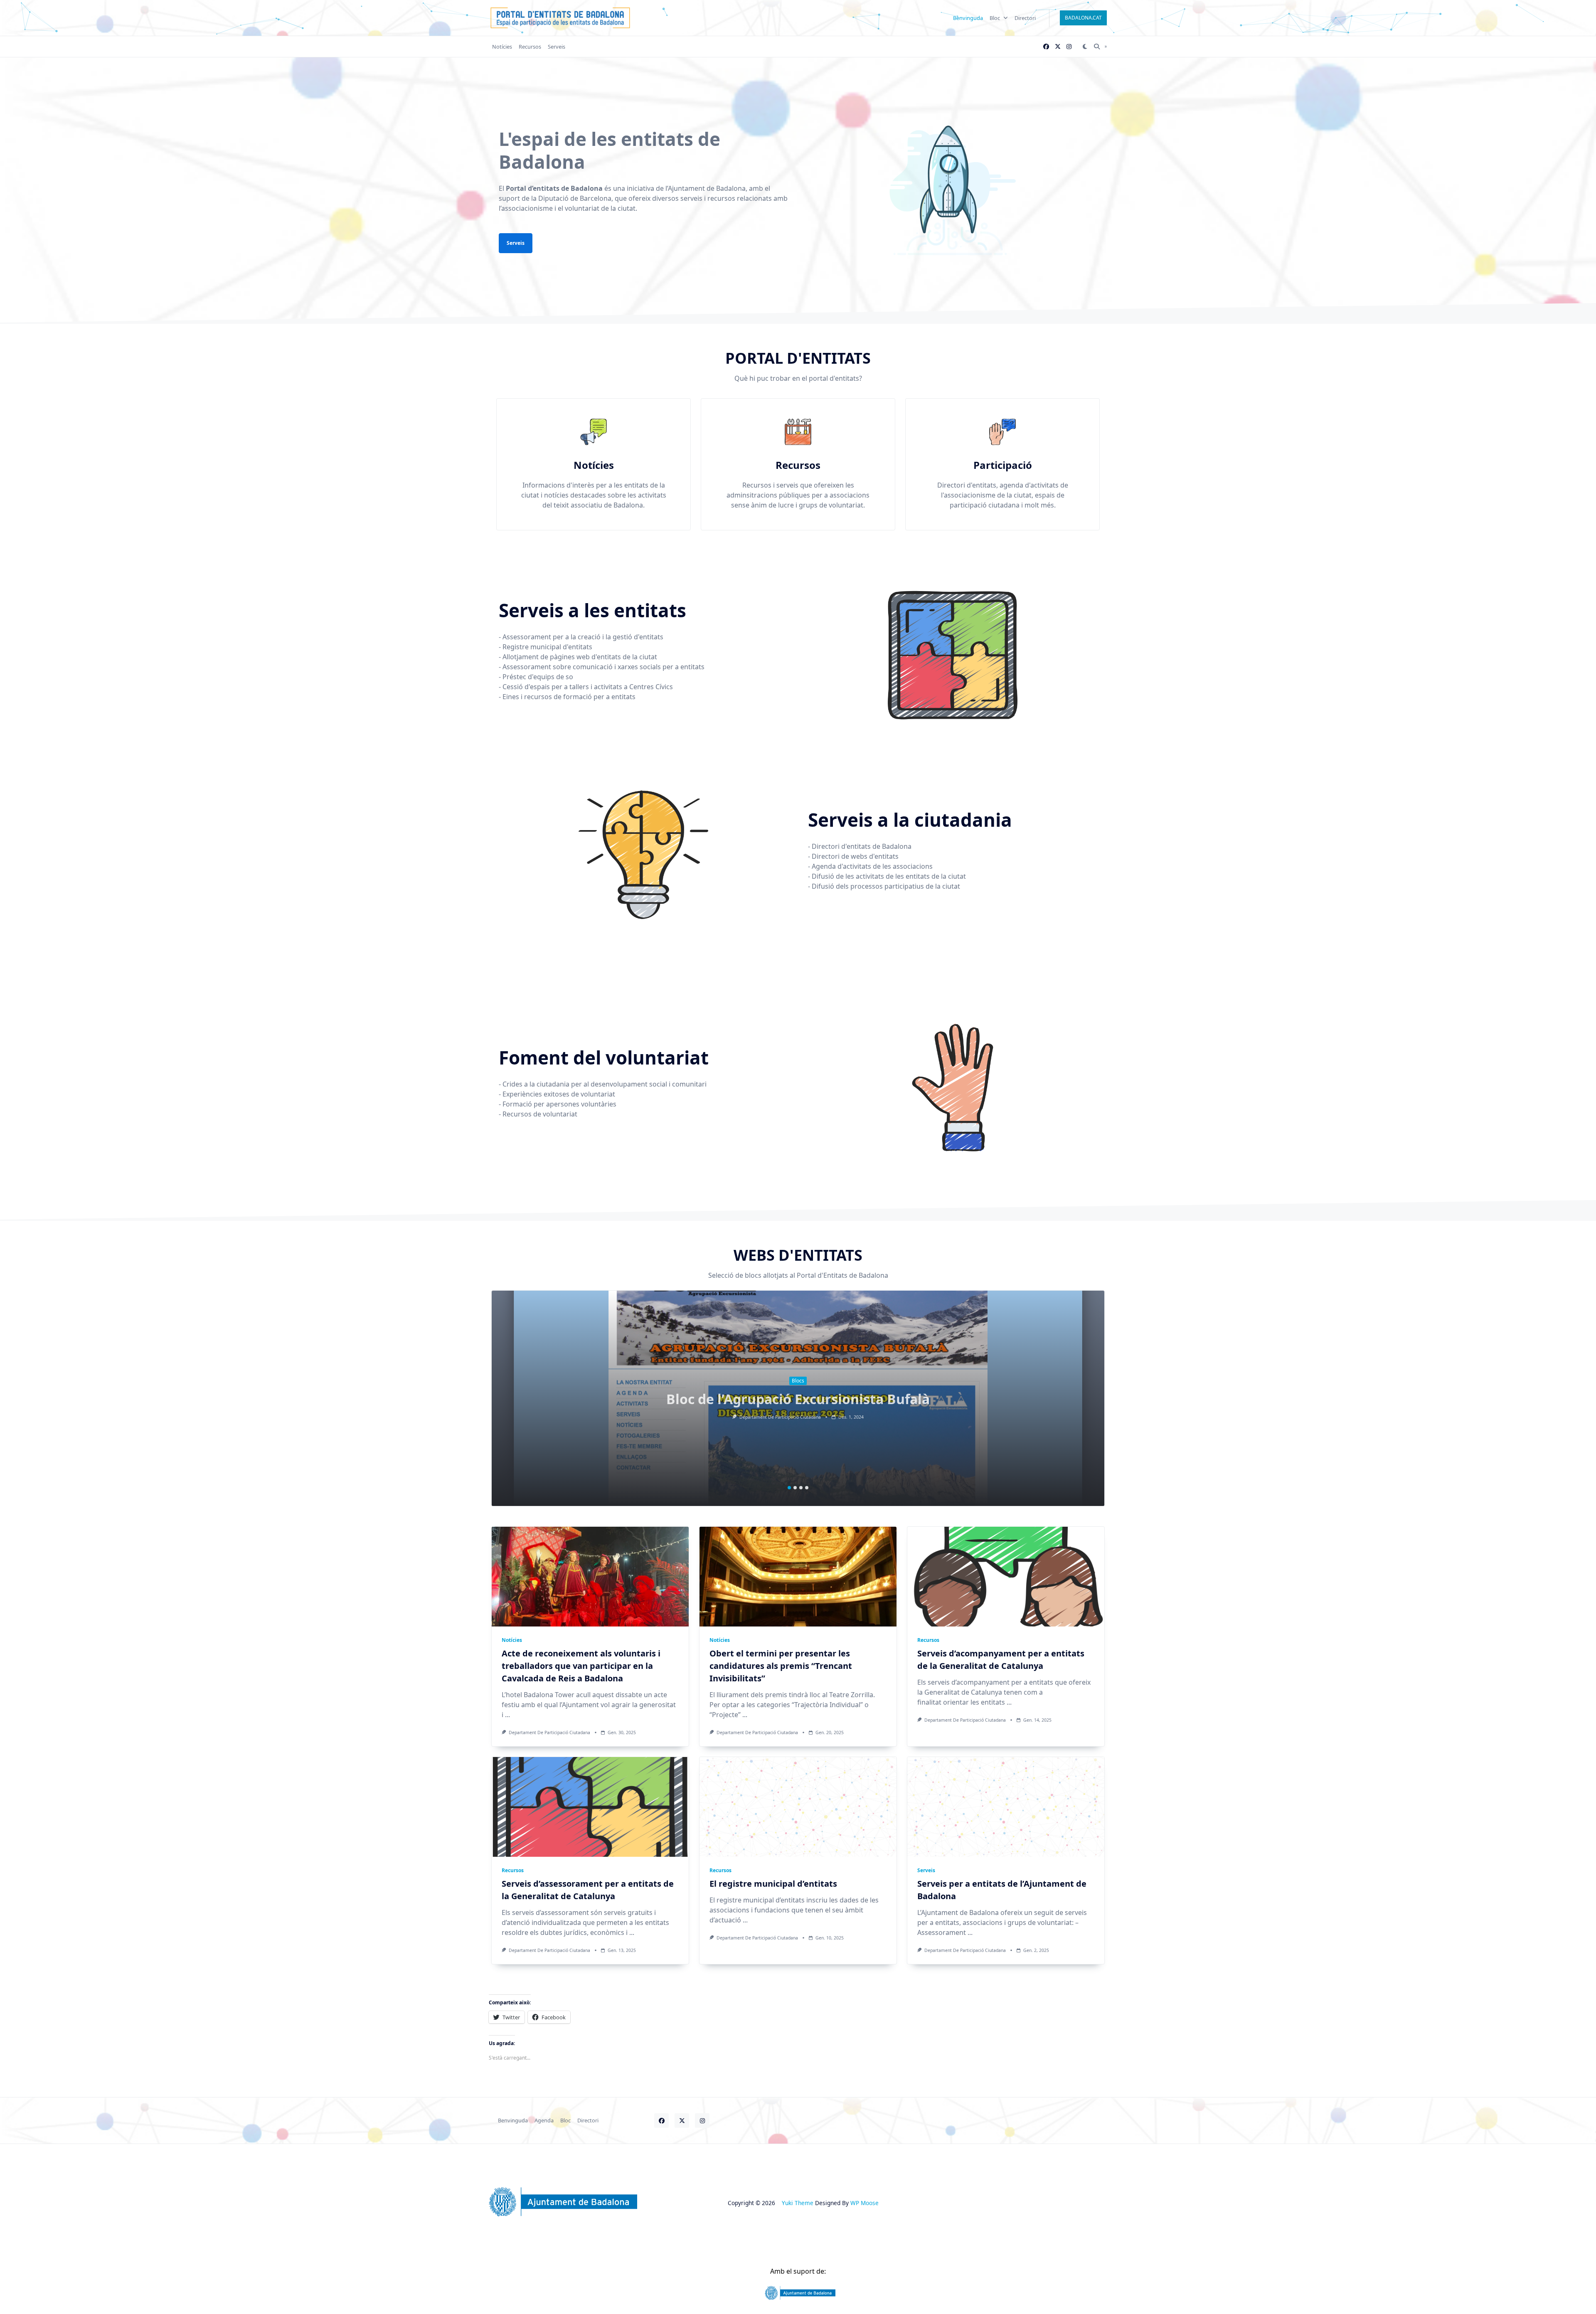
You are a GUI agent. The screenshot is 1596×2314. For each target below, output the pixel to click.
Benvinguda (968, 18)
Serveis (557, 47)
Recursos (530, 47)
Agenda (544, 2121)
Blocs (798, 1381)
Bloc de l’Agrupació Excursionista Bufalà (798, 1399)
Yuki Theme (798, 2203)
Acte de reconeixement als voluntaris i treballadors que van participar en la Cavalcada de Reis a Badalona (581, 1666)
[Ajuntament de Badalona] (798, 2293)
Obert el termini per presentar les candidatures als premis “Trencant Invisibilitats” (781, 1666)
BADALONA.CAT (1083, 18)
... (507, 1715)
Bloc (995, 18)
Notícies (502, 47)
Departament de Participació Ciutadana (780, 1417)
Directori (1025, 18)
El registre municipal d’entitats (773, 1884)
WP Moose (864, 2203)
